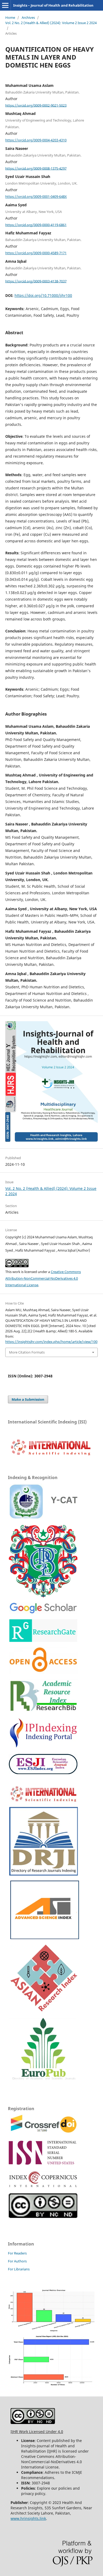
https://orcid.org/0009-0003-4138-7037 (36, 281)
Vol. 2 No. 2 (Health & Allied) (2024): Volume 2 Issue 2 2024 (51, 23)
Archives (28, 17)
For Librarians (19, 2269)
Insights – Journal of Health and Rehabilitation (53, 5)
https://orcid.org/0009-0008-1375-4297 (36, 168)
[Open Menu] (5, 5)
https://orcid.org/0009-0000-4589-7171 (36, 253)
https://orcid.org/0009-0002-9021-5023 (36, 105)
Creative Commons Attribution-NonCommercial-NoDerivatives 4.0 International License (43, 1278)
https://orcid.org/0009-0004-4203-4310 (36, 140)
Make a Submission (28, 1399)
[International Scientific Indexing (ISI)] (50, 1455)
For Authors (17, 2261)
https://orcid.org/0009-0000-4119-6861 (36, 225)
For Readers (17, 2253)
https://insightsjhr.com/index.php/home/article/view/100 (51, 1342)
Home (10, 17)
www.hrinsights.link (28, 2518)
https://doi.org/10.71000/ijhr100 (43, 295)
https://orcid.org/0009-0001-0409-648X (36, 197)
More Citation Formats (27, 1352)
